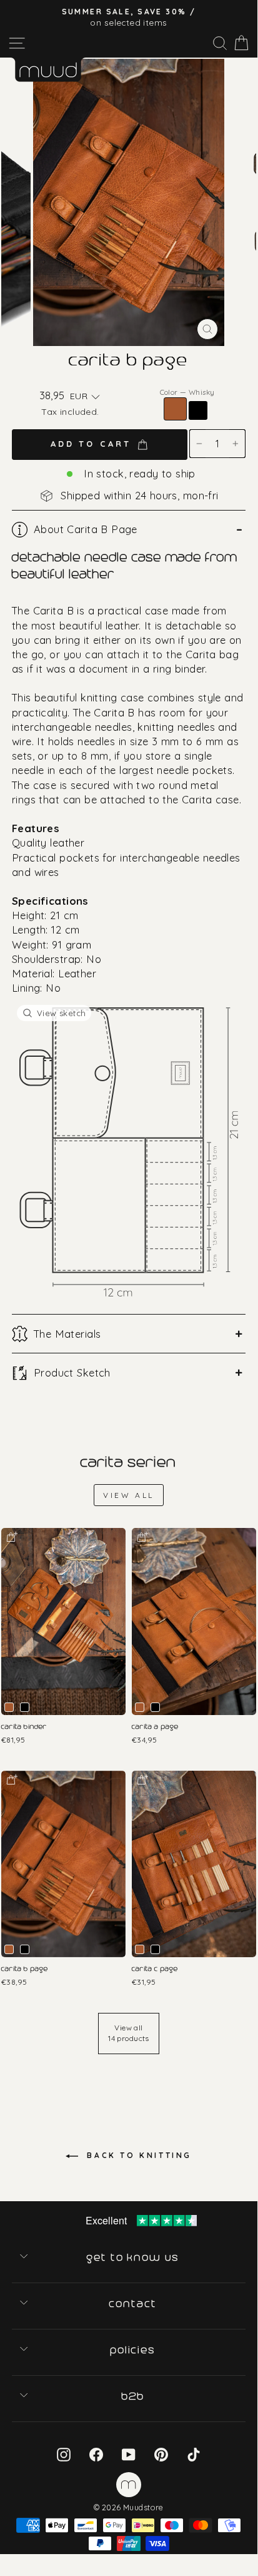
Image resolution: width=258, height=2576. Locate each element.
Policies (134, 2350)
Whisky (175, 409)
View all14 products (129, 2033)
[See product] (63, 1621)
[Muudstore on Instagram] (64, 2454)
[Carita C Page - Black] (155, 1949)
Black (198, 410)
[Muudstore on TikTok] (194, 2454)
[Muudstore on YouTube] (129, 2454)
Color (187, 392)
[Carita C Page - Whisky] (140, 1949)
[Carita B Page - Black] (25, 1949)
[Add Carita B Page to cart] (11, 1779)
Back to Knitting (137, 2155)
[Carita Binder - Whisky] (9, 1707)
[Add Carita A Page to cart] (142, 1536)
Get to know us (134, 2258)
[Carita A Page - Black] (155, 1707)
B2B (134, 2396)
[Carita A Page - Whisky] (140, 1707)
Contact (133, 2304)
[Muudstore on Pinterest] (161, 2454)
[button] (85, 397)
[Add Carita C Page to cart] (142, 1779)
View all (129, 1495)
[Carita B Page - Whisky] (9, 1949)
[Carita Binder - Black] (25, 1707)
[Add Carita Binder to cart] (11, 1536)
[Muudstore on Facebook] (96, 2454)
